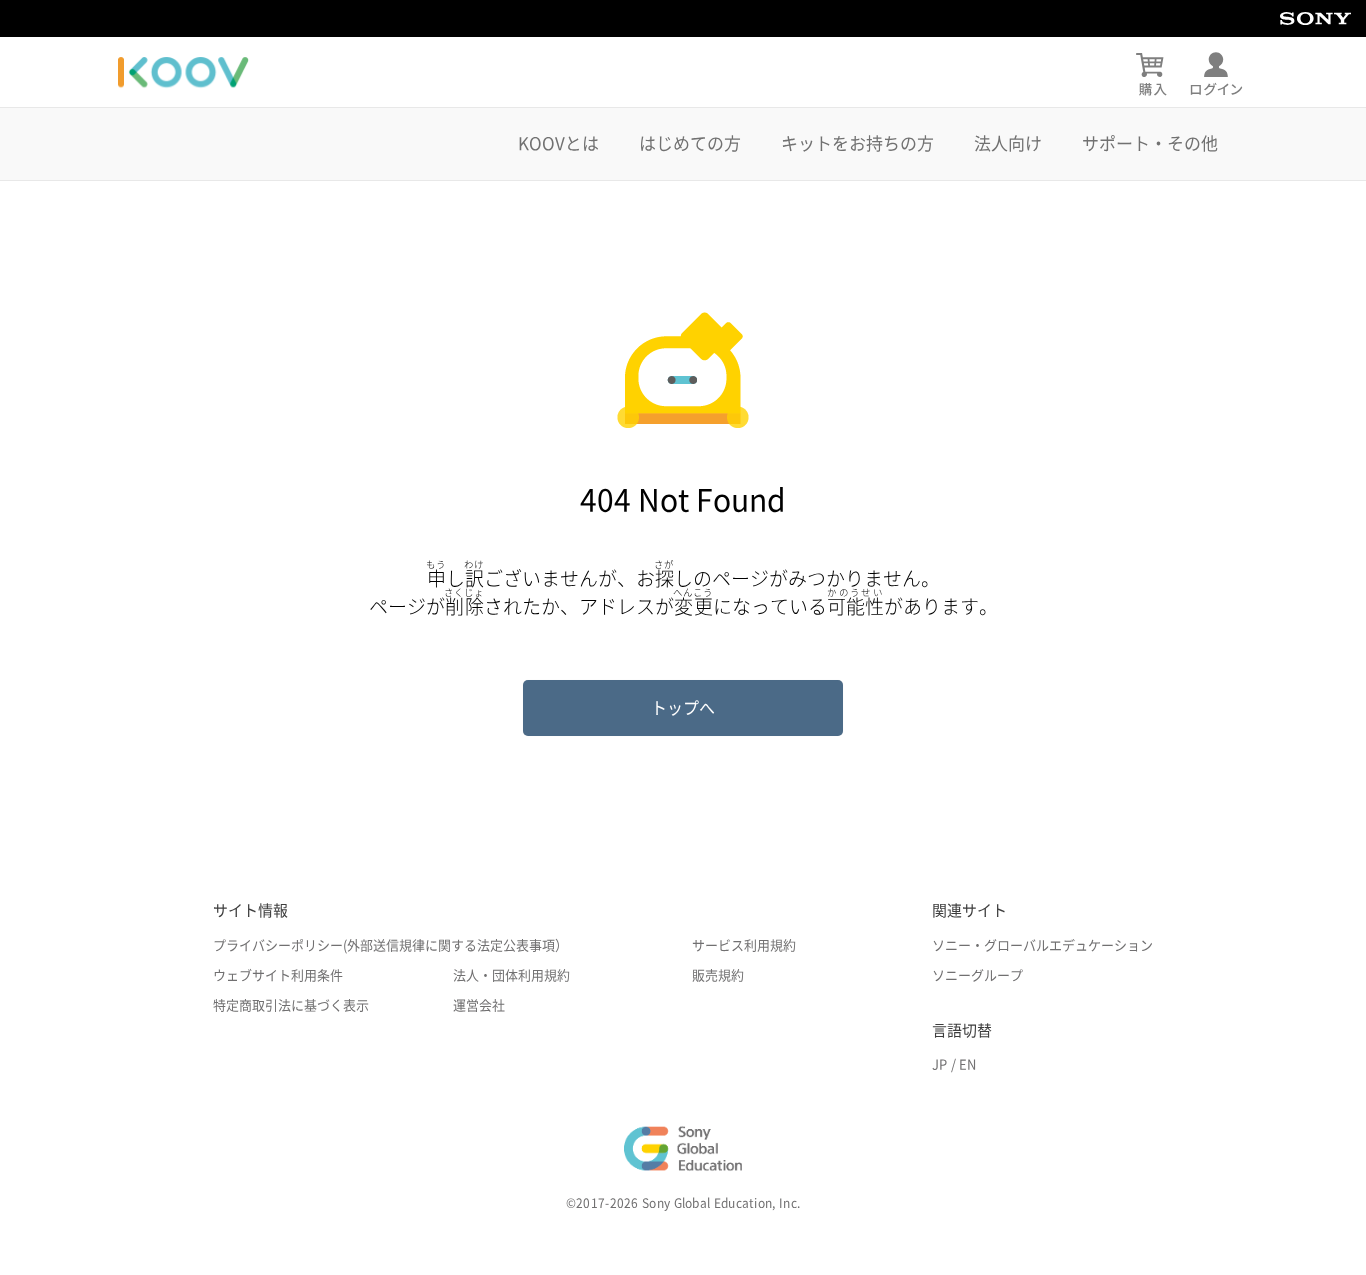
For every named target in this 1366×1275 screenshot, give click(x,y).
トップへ (683, 708)
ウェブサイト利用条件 (278, 975)
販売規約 (718, 975)
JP (939, 1064)
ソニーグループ (977, 975)
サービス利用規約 (744, 945)
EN (967, 1064)
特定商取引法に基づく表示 (291, 1005)
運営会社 (479, 1005)
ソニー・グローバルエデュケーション (1042, 945)
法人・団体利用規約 (511, 975)
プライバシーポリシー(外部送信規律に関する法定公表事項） (390, 945)
